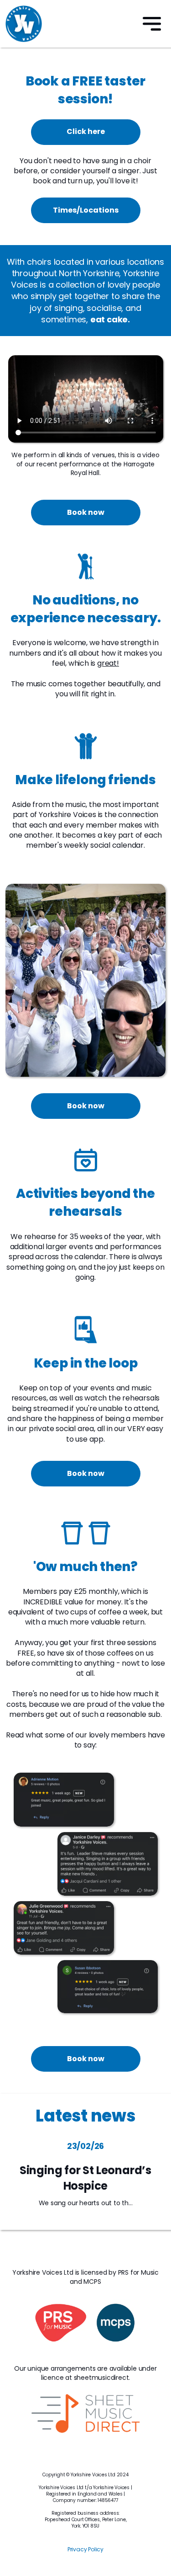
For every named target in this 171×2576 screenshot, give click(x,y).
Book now (86, 512)
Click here (86, 131)
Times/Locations (86, 210)
